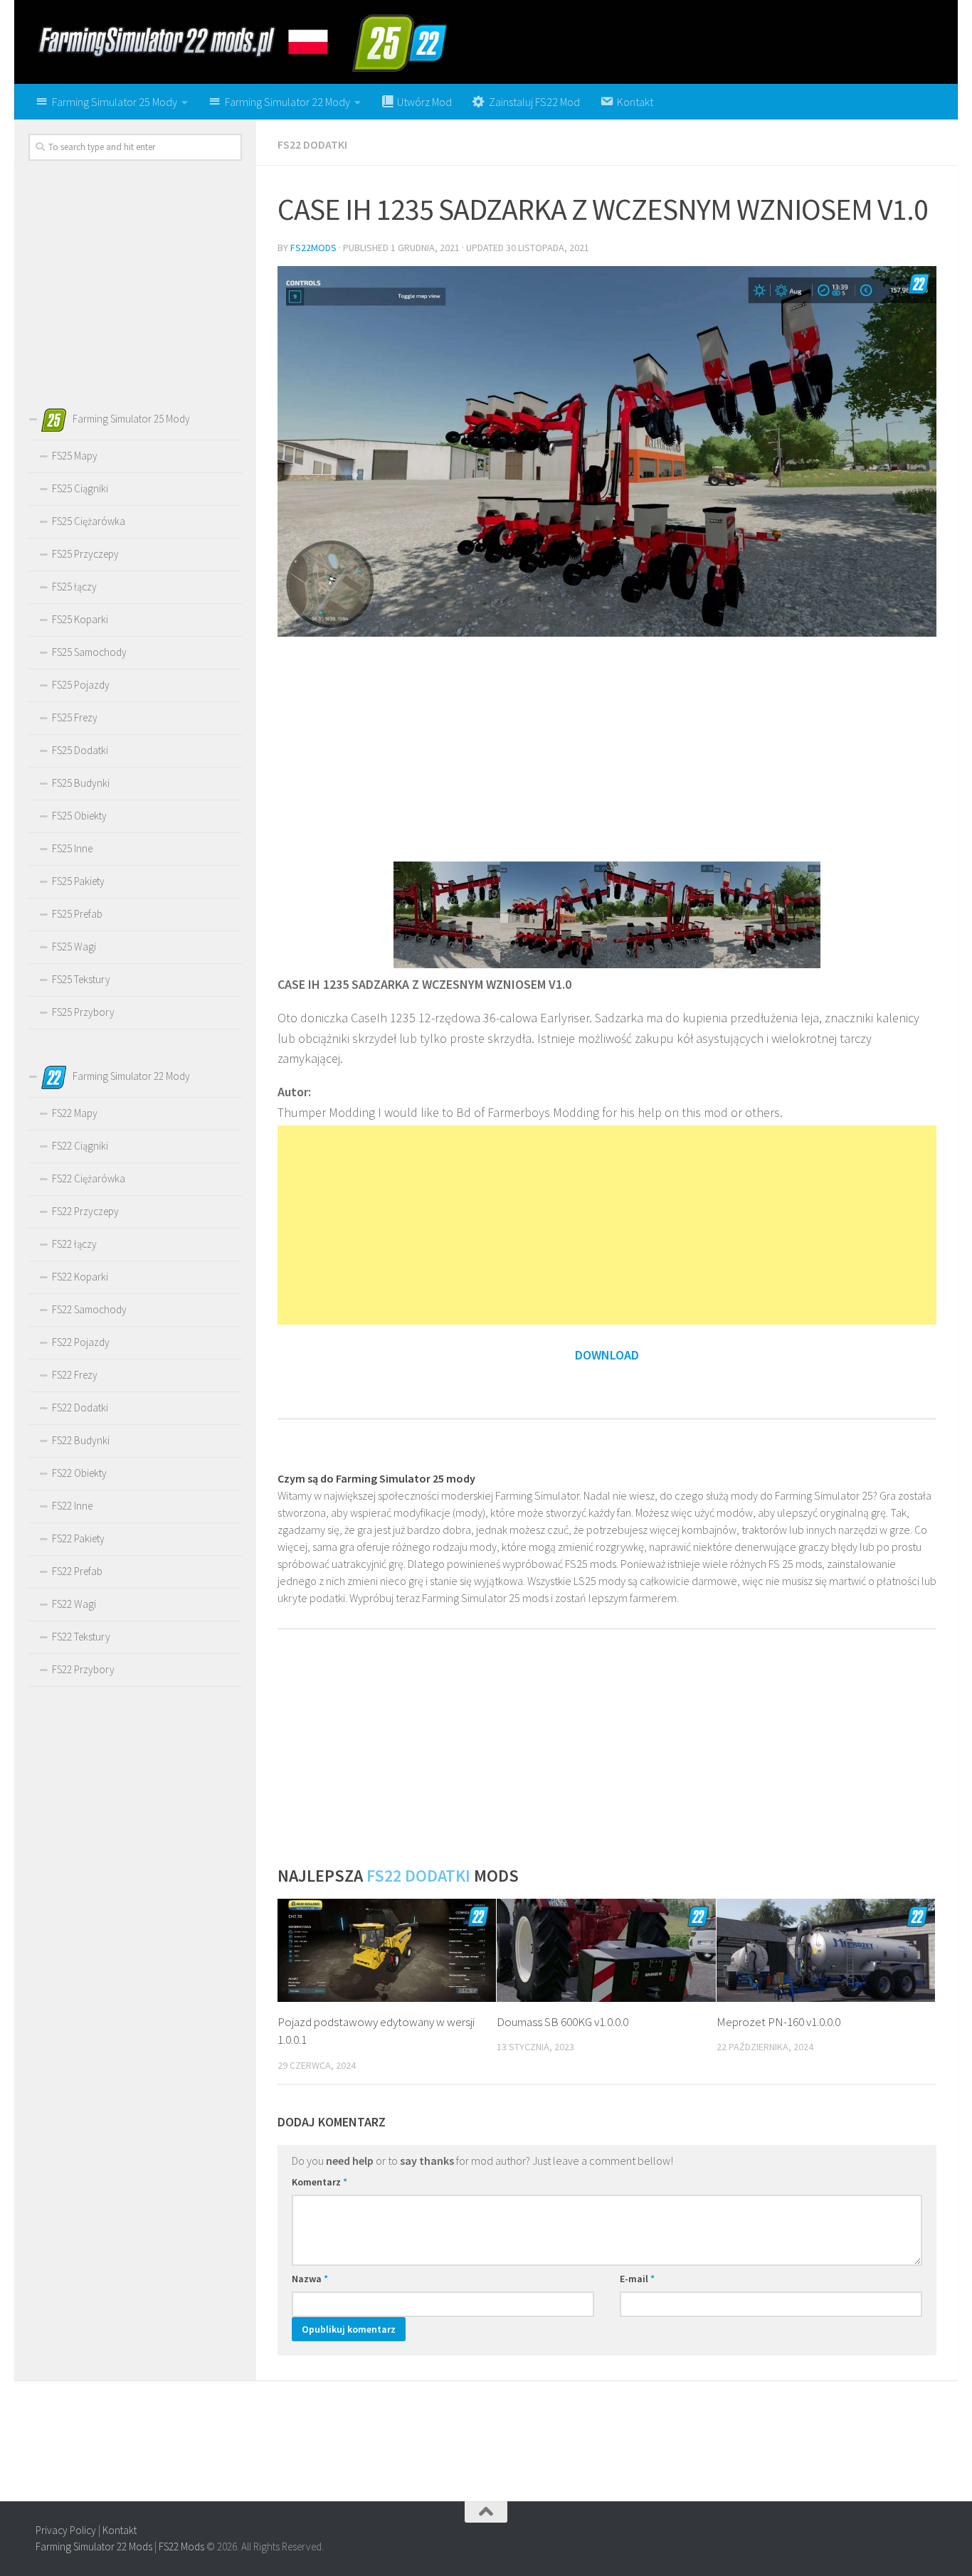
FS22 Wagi (74, 1604)
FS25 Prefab (77, 914)
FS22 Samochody (89, 1309)
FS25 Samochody (89, 652)
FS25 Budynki (81, 783)
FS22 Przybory (83, 1669)
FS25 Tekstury (81, 979)
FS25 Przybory (83, 1012)
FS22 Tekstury (81, 1637)
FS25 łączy (74, 587)
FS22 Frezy (75, 1375)
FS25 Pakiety (78, 881)
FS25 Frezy (75, 717)
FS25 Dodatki (80, 750)
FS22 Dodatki (312, 144)
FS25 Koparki (80, 619)
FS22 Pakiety (78, 1538)
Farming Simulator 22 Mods (94, 2546)
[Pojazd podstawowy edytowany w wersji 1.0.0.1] (387, 1950)
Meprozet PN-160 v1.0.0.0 (778, 2022)
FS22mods (313, 248)
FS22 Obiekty (79, 1473)
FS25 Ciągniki (80, 488)
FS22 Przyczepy (85, 1211)
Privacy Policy (66, 2530)
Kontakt (120, 2530)
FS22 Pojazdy (81, 1342)
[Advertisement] (607, 748)
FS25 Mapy (75, 456)
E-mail (637, 2279)
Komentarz (319, 2182)
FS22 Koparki (80, 1277)
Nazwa (310, 2279)
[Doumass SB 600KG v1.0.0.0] (606, 1950)
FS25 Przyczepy (85, 554)
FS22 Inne (72, 1506)
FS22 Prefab (77, 1571)
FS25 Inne (72, 848)
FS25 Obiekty (79, 816)
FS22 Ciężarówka (89, 1178)
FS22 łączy (74, 1244)
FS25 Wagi (74, 947)
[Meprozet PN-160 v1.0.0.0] (826, 1950)
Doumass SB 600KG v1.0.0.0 (562, 2022)
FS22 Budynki (81, 1440)
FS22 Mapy (75, 1113)
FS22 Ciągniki (80, 1146)
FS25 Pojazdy (81, 685)
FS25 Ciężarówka (89, 521)
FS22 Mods (181, 2546)
